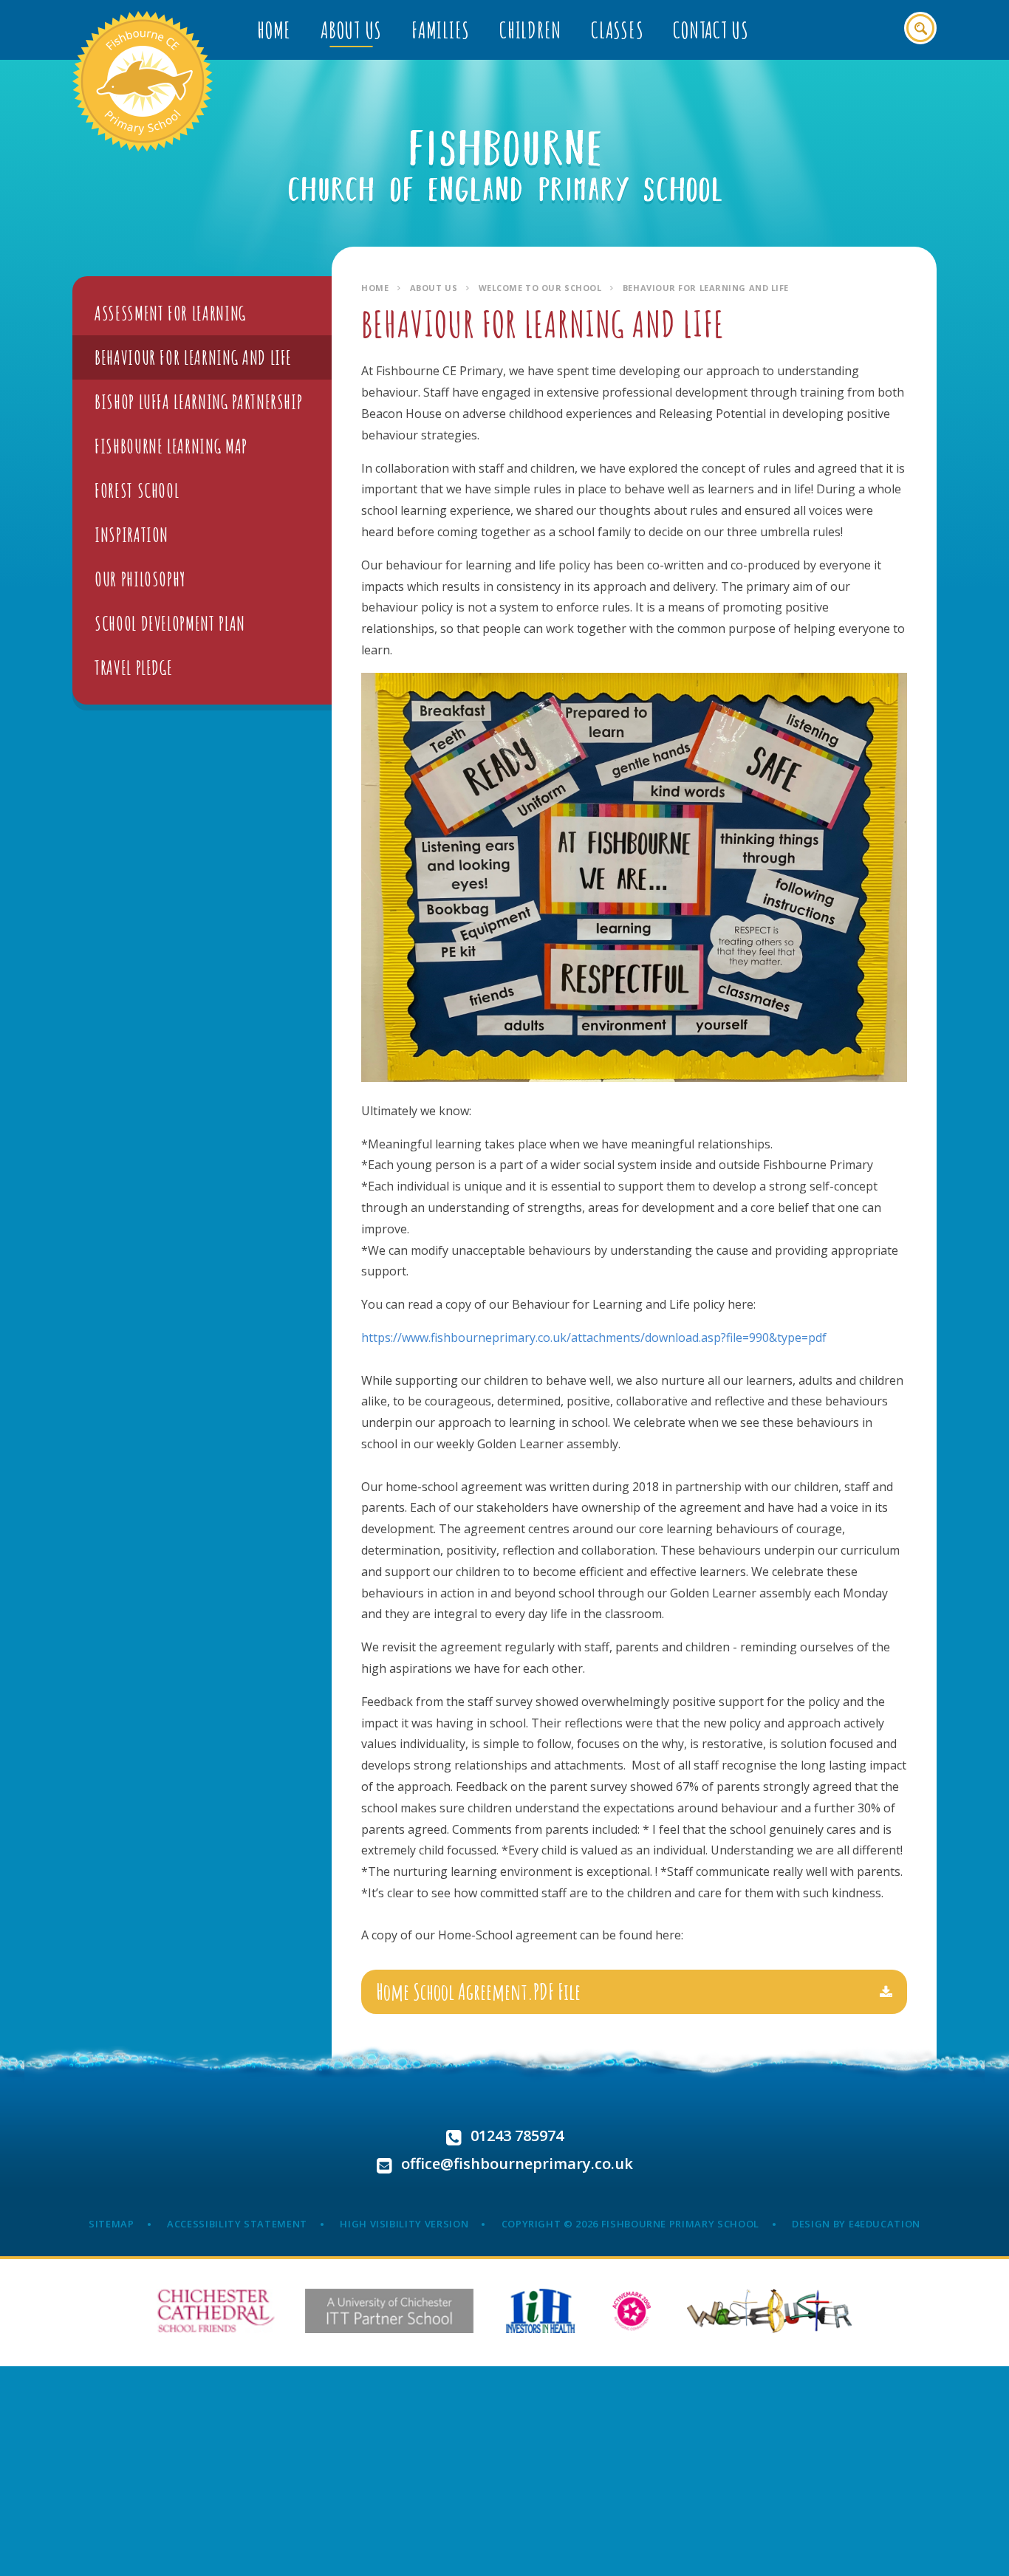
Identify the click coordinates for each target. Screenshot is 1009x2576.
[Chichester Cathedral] (216, 2311)
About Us (434, 288)
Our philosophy (140, 579)
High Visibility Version (404, 2224)
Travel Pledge (133, 668)
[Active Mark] (632, 2311)
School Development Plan (170, 623)
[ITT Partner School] (389, 2311)
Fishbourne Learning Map (171, 446)
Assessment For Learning (170, 313)
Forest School (137, 490)
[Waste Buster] (769, 2311)
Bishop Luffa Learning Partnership (198, 402)
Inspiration (131, 535)
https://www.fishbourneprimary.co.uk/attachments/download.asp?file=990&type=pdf (594, 1337)
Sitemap (112, 2224)
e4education (885, 2224)
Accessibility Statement (237, 2224)
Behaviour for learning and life (706, 288)
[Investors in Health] (540, 2311)
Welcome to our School (540, 288)
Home (375, 288)
